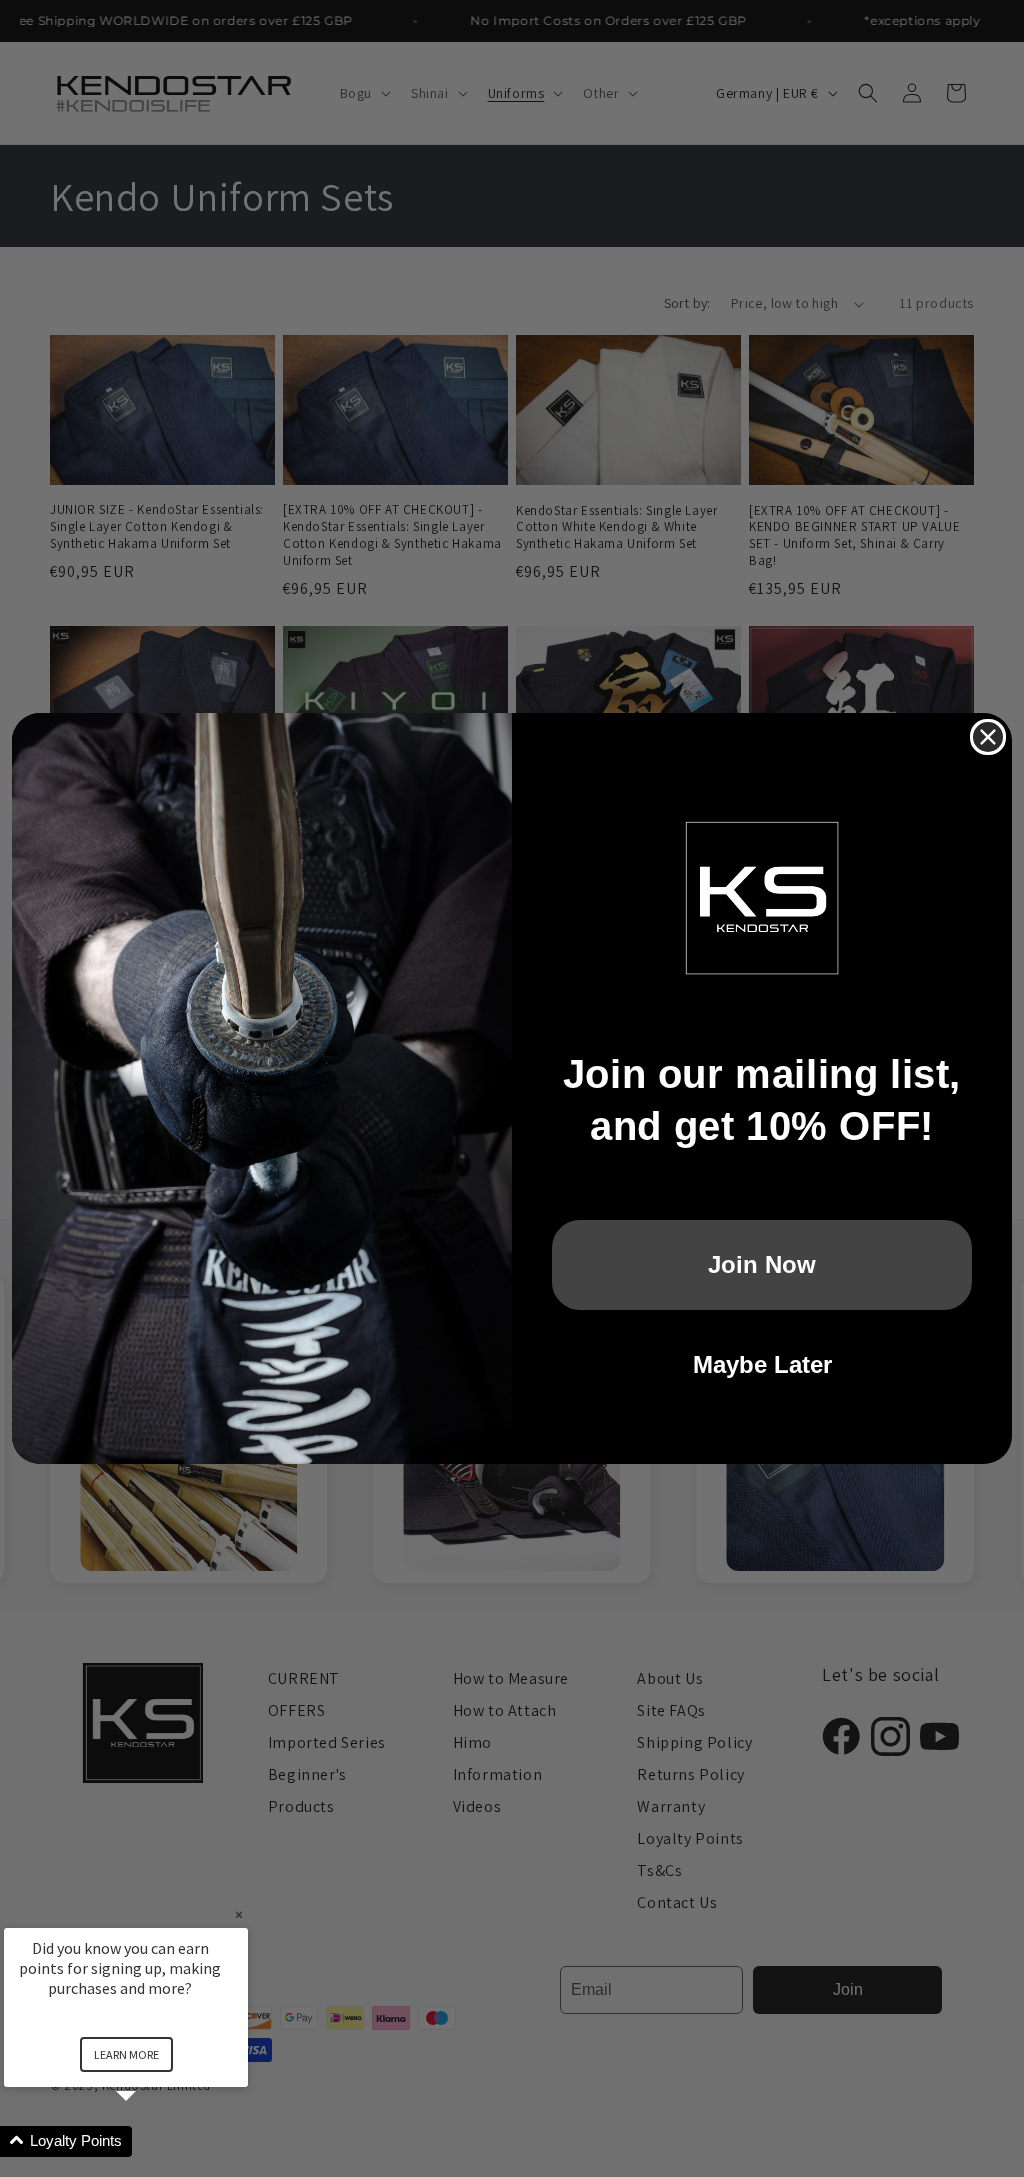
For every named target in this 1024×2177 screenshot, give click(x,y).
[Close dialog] (988, 737)
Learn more (126, 2054)
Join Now (762, 1264)
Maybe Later (762, 1364)
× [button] (239, 1914)
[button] (150, 2141)
